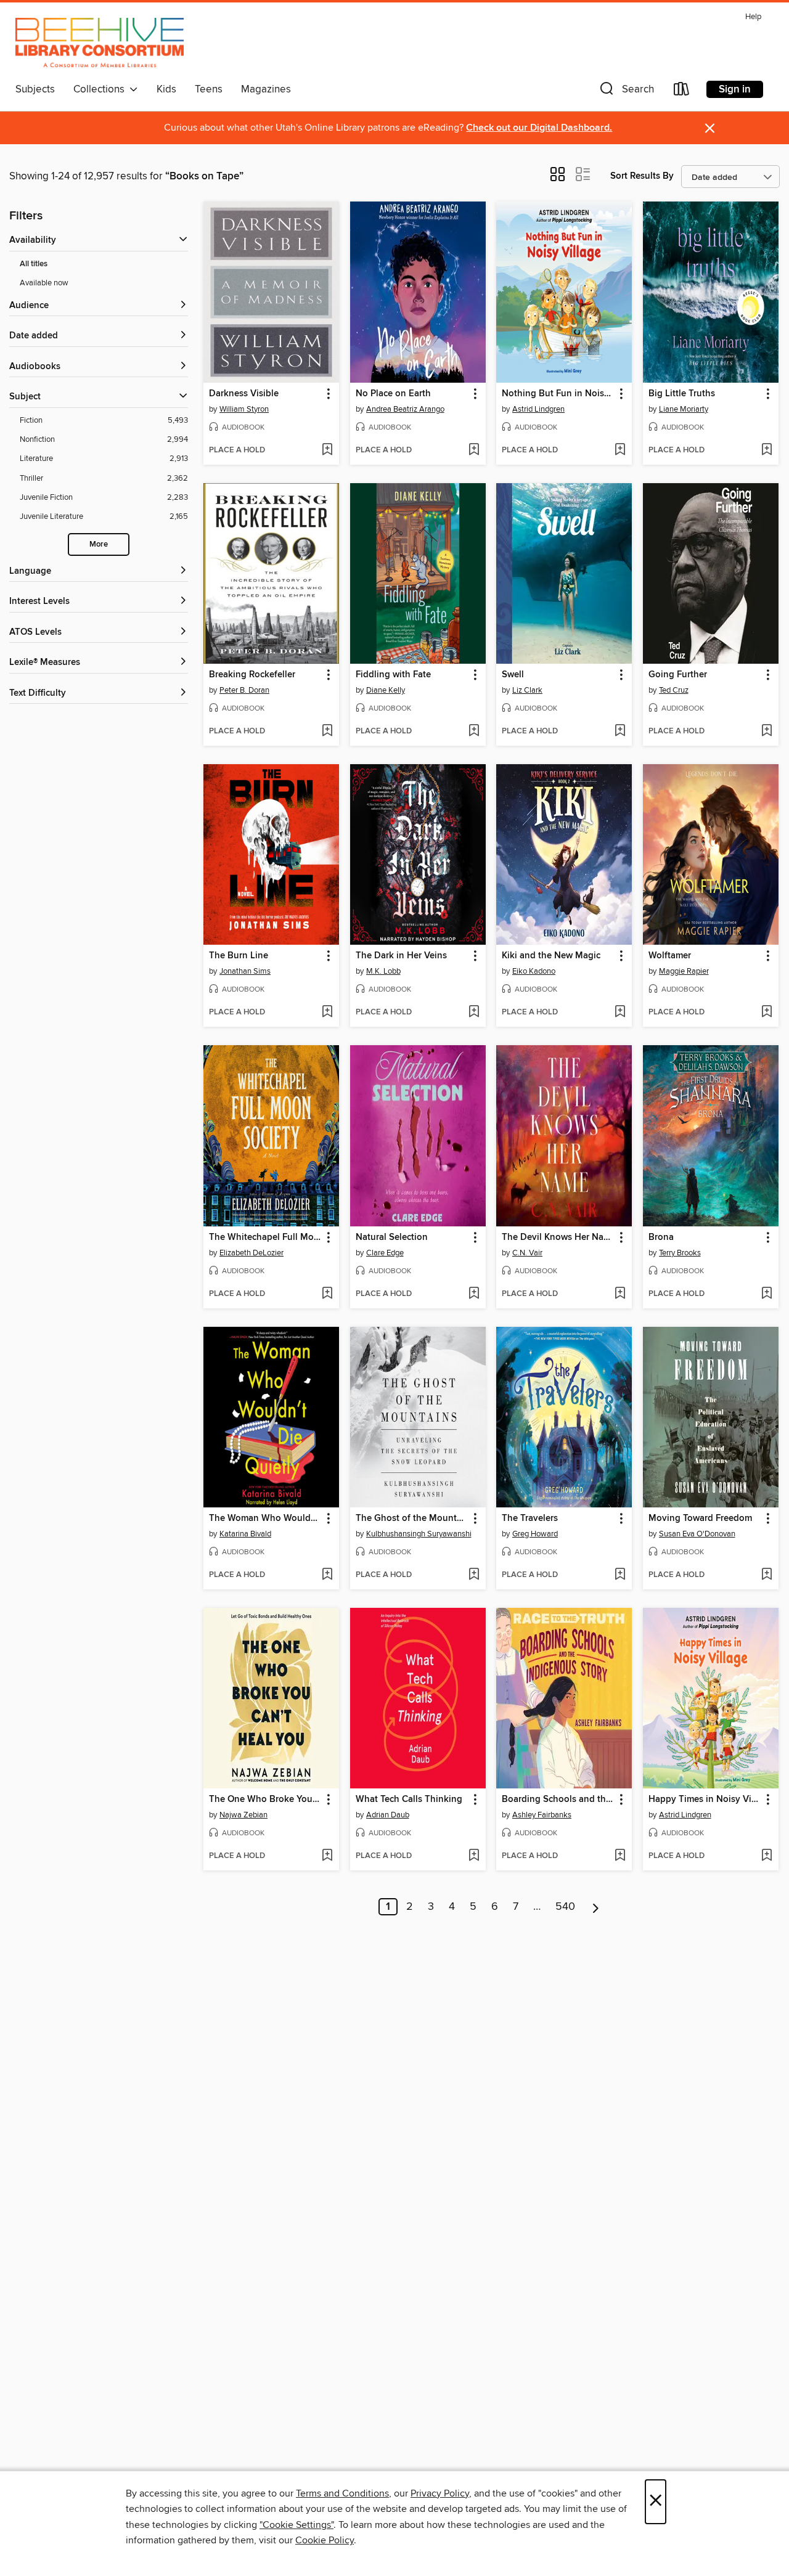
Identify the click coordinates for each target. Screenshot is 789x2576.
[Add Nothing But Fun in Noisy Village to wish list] (620, 450)
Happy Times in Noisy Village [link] (705, 1800)
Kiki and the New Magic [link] (551, 956)
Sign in (735, 89)
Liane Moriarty (684, 409)
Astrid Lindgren (538, 409)
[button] (626, 92)
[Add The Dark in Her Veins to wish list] (474, 1013)
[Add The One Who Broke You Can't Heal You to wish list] (327, 1856)
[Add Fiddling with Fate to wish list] (474, 732)
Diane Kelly (386, 690)
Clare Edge (385, 1253)
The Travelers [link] (530, 1518)
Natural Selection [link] (392, 1237)
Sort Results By (642, 176)
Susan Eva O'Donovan (697, 1534)
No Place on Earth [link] (393, 394)
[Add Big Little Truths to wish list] (767, 450)
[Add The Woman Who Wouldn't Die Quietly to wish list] (327, 1575)
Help (753, 17)
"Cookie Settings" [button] (296, 2525)
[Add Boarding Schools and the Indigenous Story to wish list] (620, 1856)
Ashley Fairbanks (542, 1815)
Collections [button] (101, 89)
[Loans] (682, 92)
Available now (44, 283)
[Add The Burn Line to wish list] (327, 1013)
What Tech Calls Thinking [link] (409, 1800)
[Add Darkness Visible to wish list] (327, 450)
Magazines (266, 89)
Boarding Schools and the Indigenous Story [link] (558, 1800)
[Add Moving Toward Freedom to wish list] (767, 1575)
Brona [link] (661, 1237)
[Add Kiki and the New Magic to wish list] (620, 1013)
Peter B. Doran (244, 690)
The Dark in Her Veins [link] (401, 956)
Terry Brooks (680, 1253)
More (99, 544)
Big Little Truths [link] (682, 394)
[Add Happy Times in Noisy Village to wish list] (767, 1856)
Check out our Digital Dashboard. (539, 128)
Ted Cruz (674, 690)
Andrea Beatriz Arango (405, 409)
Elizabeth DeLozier (251, 1253)
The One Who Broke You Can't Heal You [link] (265, 1800)
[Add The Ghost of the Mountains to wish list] (474, 1575)
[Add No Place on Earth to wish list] (474, 450)
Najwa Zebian (243, 1815)
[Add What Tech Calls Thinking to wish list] (474, 1856)
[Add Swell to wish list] (620, 732)
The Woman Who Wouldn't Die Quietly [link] (265, 1518)
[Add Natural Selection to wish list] (474, 1294)
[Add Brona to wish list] (767, 1294)
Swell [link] (513, 675)
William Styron (244, 409)
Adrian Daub (388, 1815)
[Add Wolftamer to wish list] (767, 1013)
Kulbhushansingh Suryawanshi (419, 1534)
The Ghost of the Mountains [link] (412, 1518)
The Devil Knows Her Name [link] (558, 1237)
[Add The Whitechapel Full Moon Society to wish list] (327, 1294)
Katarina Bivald (245, 1534)
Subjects (35, 89)
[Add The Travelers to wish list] (620, 1575)
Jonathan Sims (245, 971)
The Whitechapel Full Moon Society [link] (265, 1237)
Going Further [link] (678, 675)
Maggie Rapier (684, 971)
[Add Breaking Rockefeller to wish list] (327, 732)
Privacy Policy (440, 2493)
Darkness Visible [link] (244, 394)
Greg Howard (535, 1534)
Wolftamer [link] (670, 956)
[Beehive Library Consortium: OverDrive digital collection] (100, 43)
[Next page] (596, 1907)
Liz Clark (527, 690)
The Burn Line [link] (239, 956)
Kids (166, 89)
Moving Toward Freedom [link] (700, 1518)
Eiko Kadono (534, 971)
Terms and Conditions (342, 2493)
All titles (34, 264)
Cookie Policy (325, 2540)
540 (565, 1907)
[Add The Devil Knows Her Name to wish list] (620, 1294)
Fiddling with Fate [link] (393, 675)
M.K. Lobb (383, 971)
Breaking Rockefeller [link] (252, 675)
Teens (209, 89)
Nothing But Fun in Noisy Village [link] (558, 394)
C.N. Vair (527, 1253)
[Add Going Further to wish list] (767, 732)
